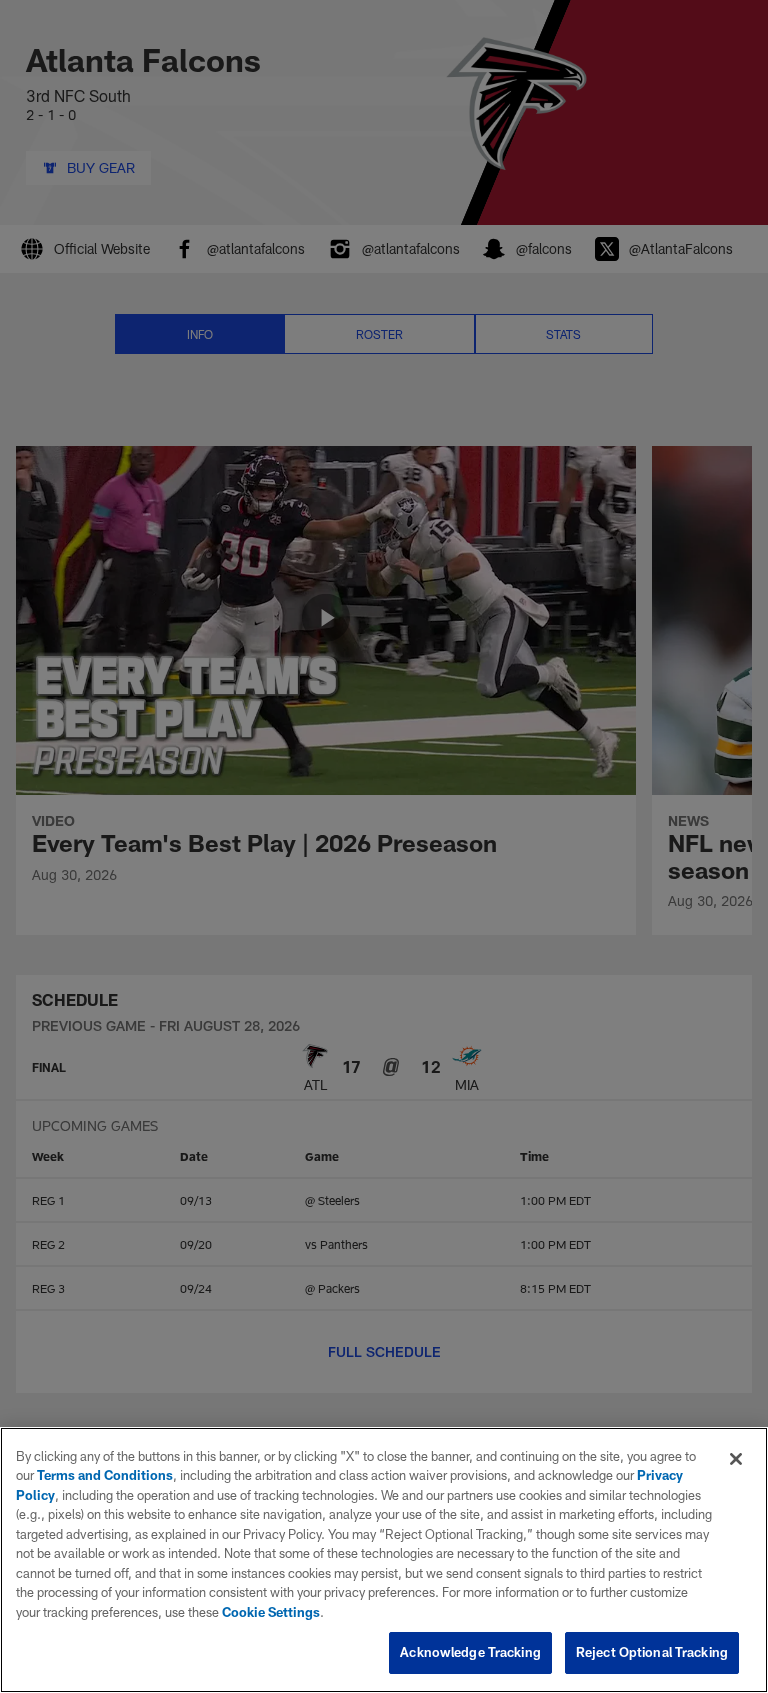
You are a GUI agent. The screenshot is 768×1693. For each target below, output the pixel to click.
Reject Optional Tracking (652, 1652)
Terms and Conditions (105, 1475)
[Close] (736, 1459)
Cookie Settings (271, 1612)
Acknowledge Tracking (470, 1652)
